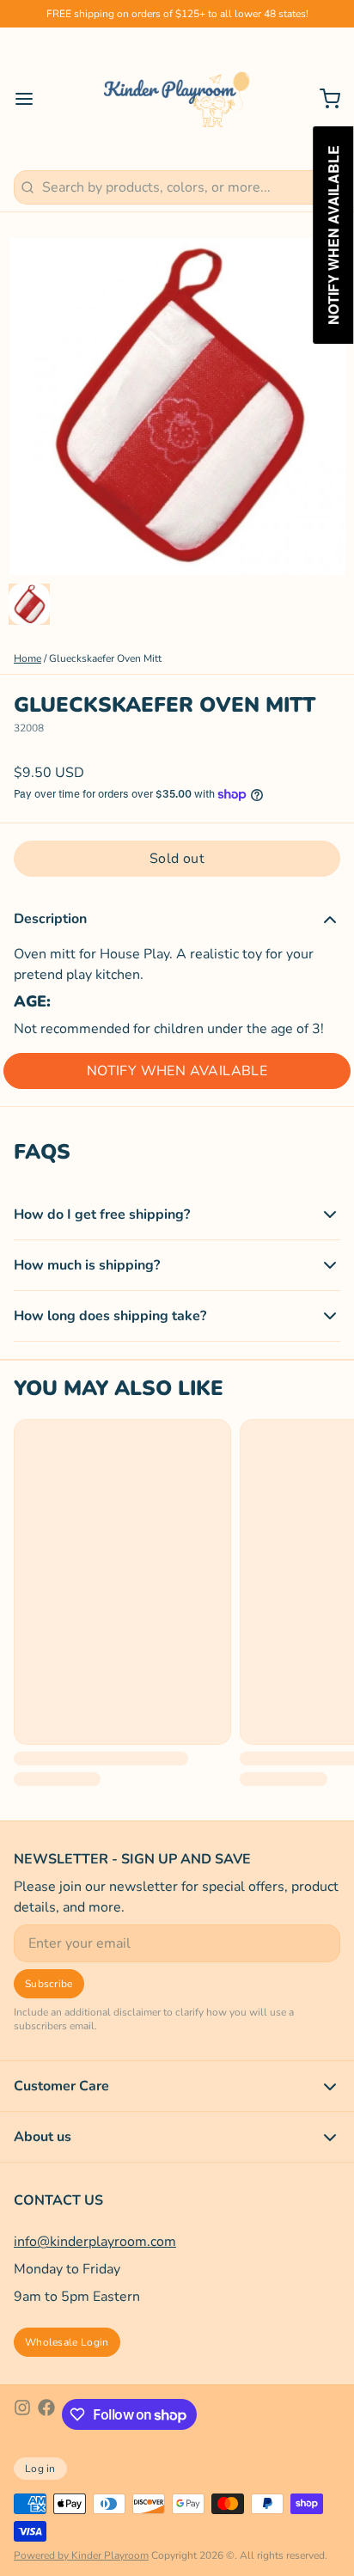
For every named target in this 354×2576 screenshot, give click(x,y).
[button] (177, 859)
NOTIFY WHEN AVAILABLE (177, 1071)
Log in (40, 2469)
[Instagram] (22, 2414)
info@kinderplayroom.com (95, 2242)
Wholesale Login (67, 2342)
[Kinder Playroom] (177, 99)
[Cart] (323, 99)
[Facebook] (46, 2414)
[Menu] (31, 99)
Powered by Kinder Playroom (81, 2555)
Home (27, 658)
